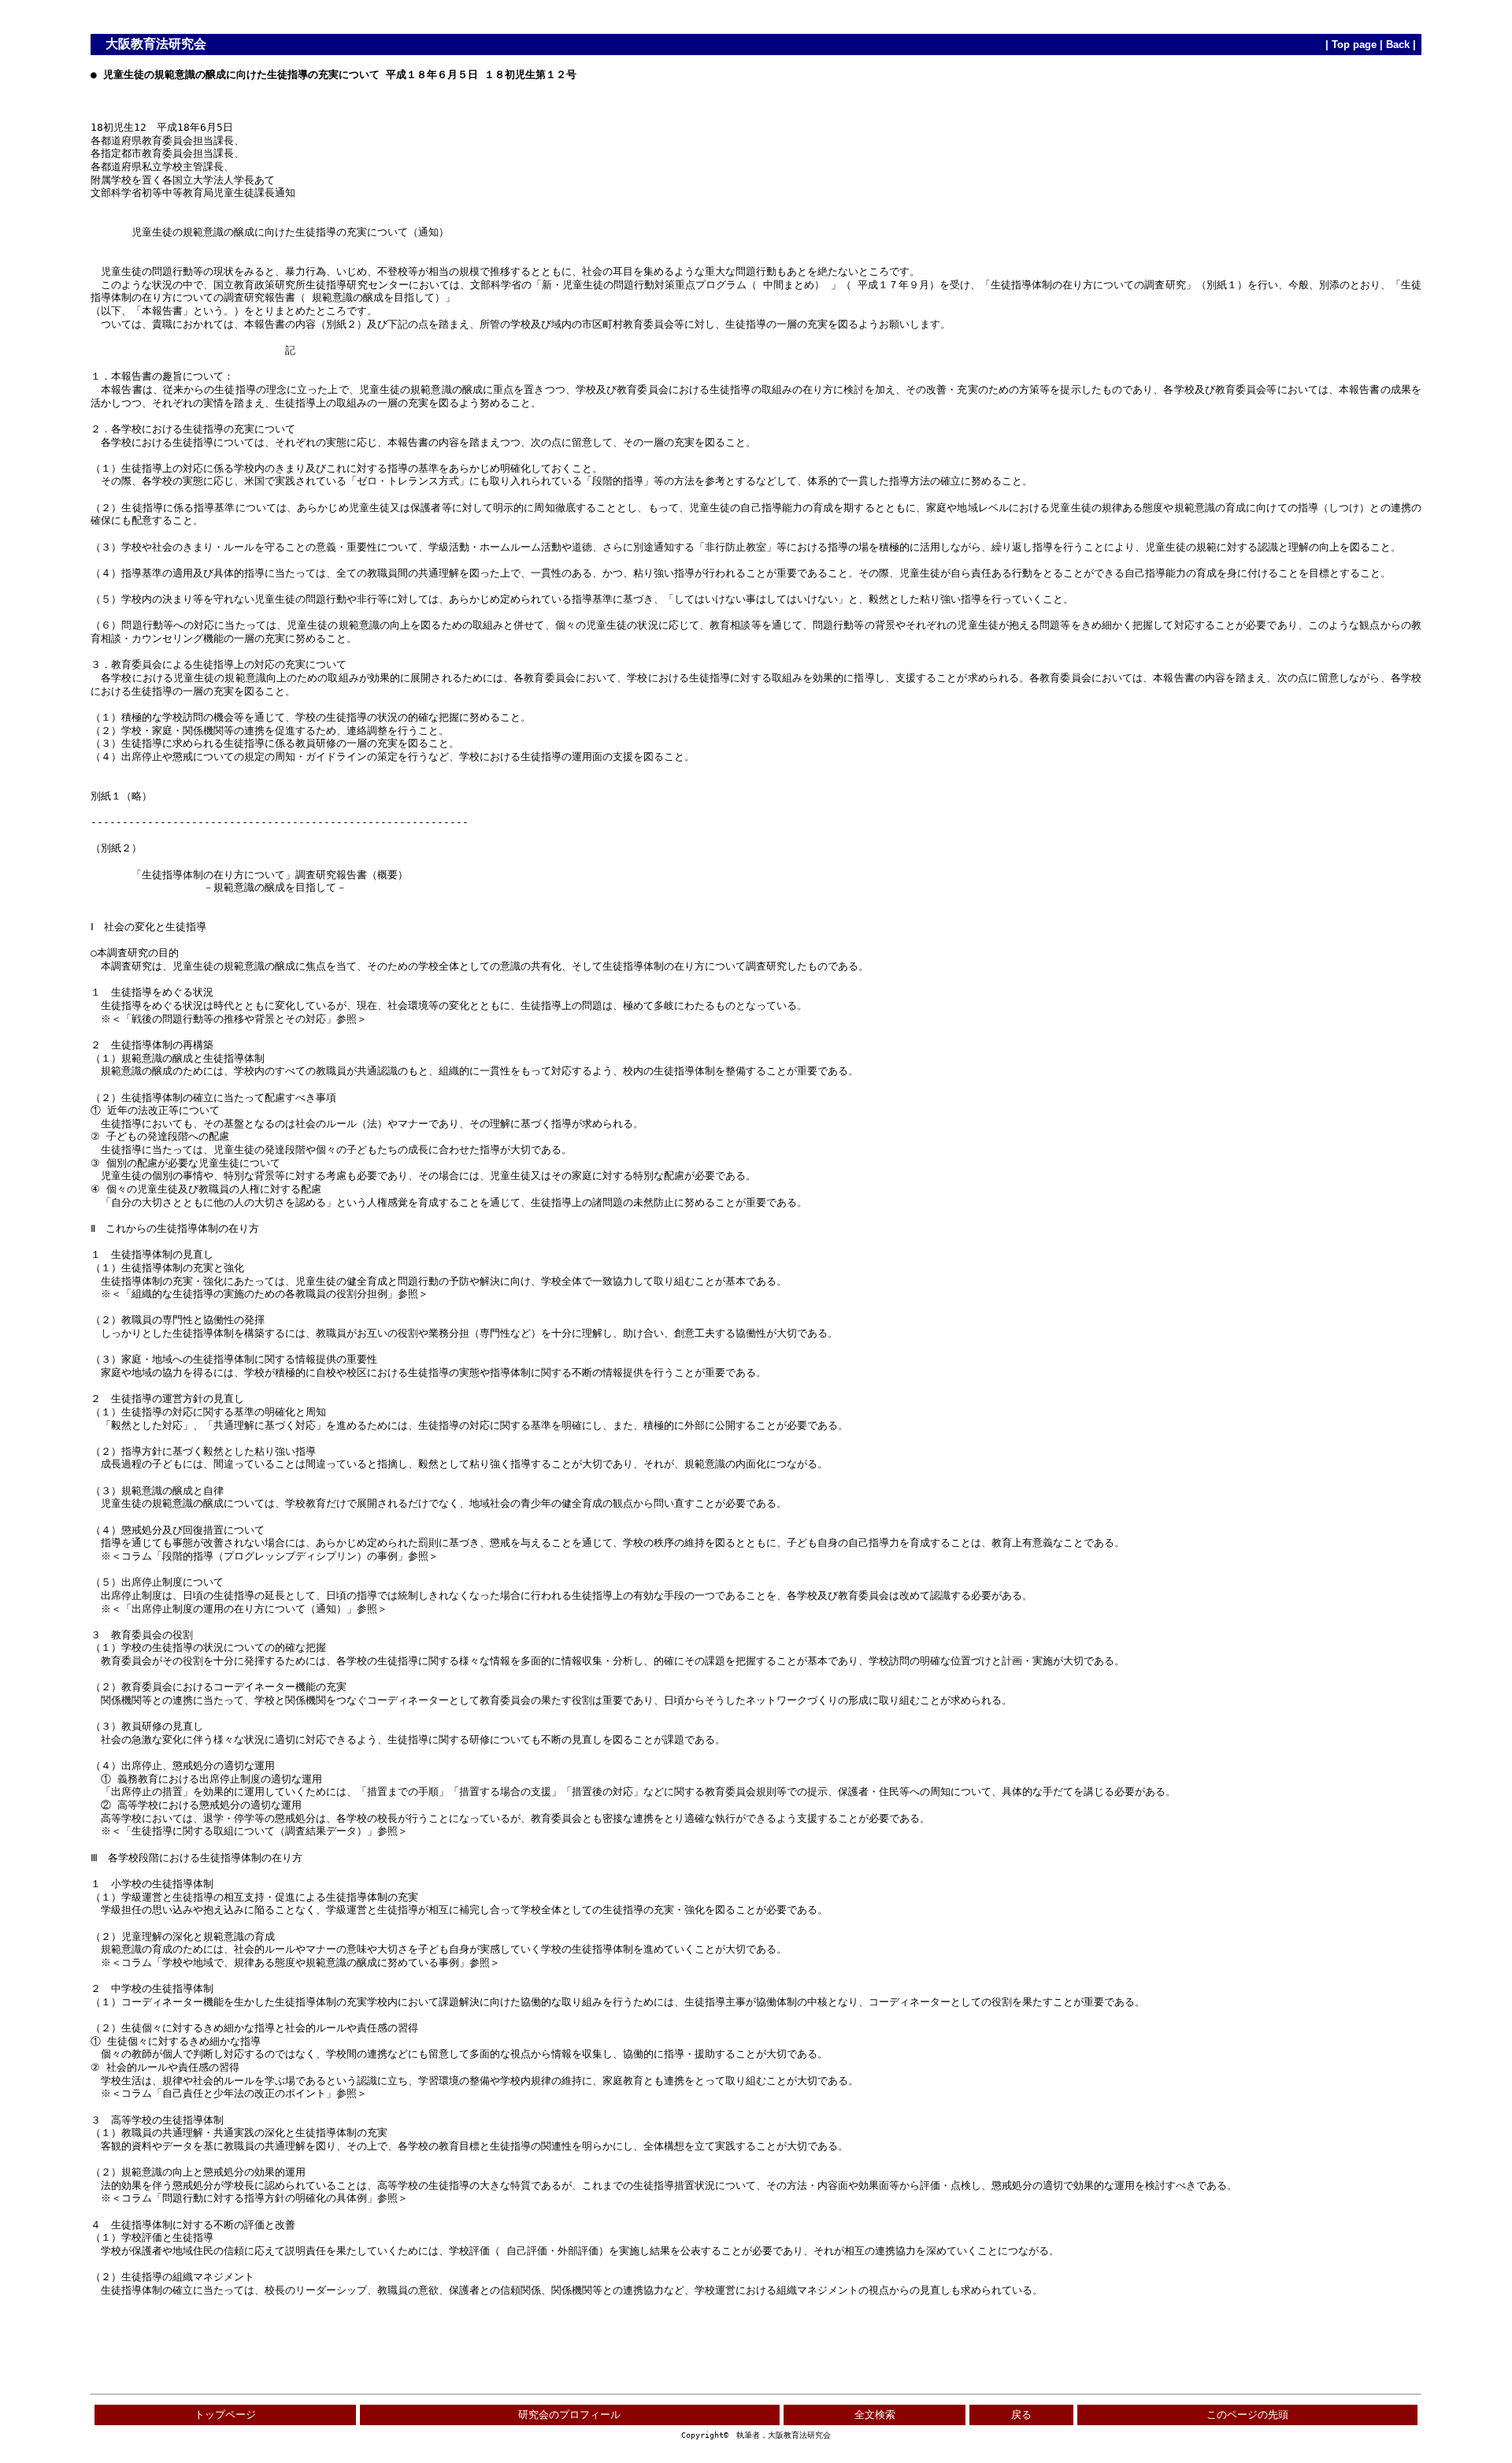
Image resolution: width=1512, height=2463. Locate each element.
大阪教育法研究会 (156, 44)
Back (1398, 45)
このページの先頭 (1247, 2415)
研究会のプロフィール (569, 2415)
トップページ (225, 2415)
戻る (1021, 2415)
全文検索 (875, 2415)
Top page (1354, 45)
